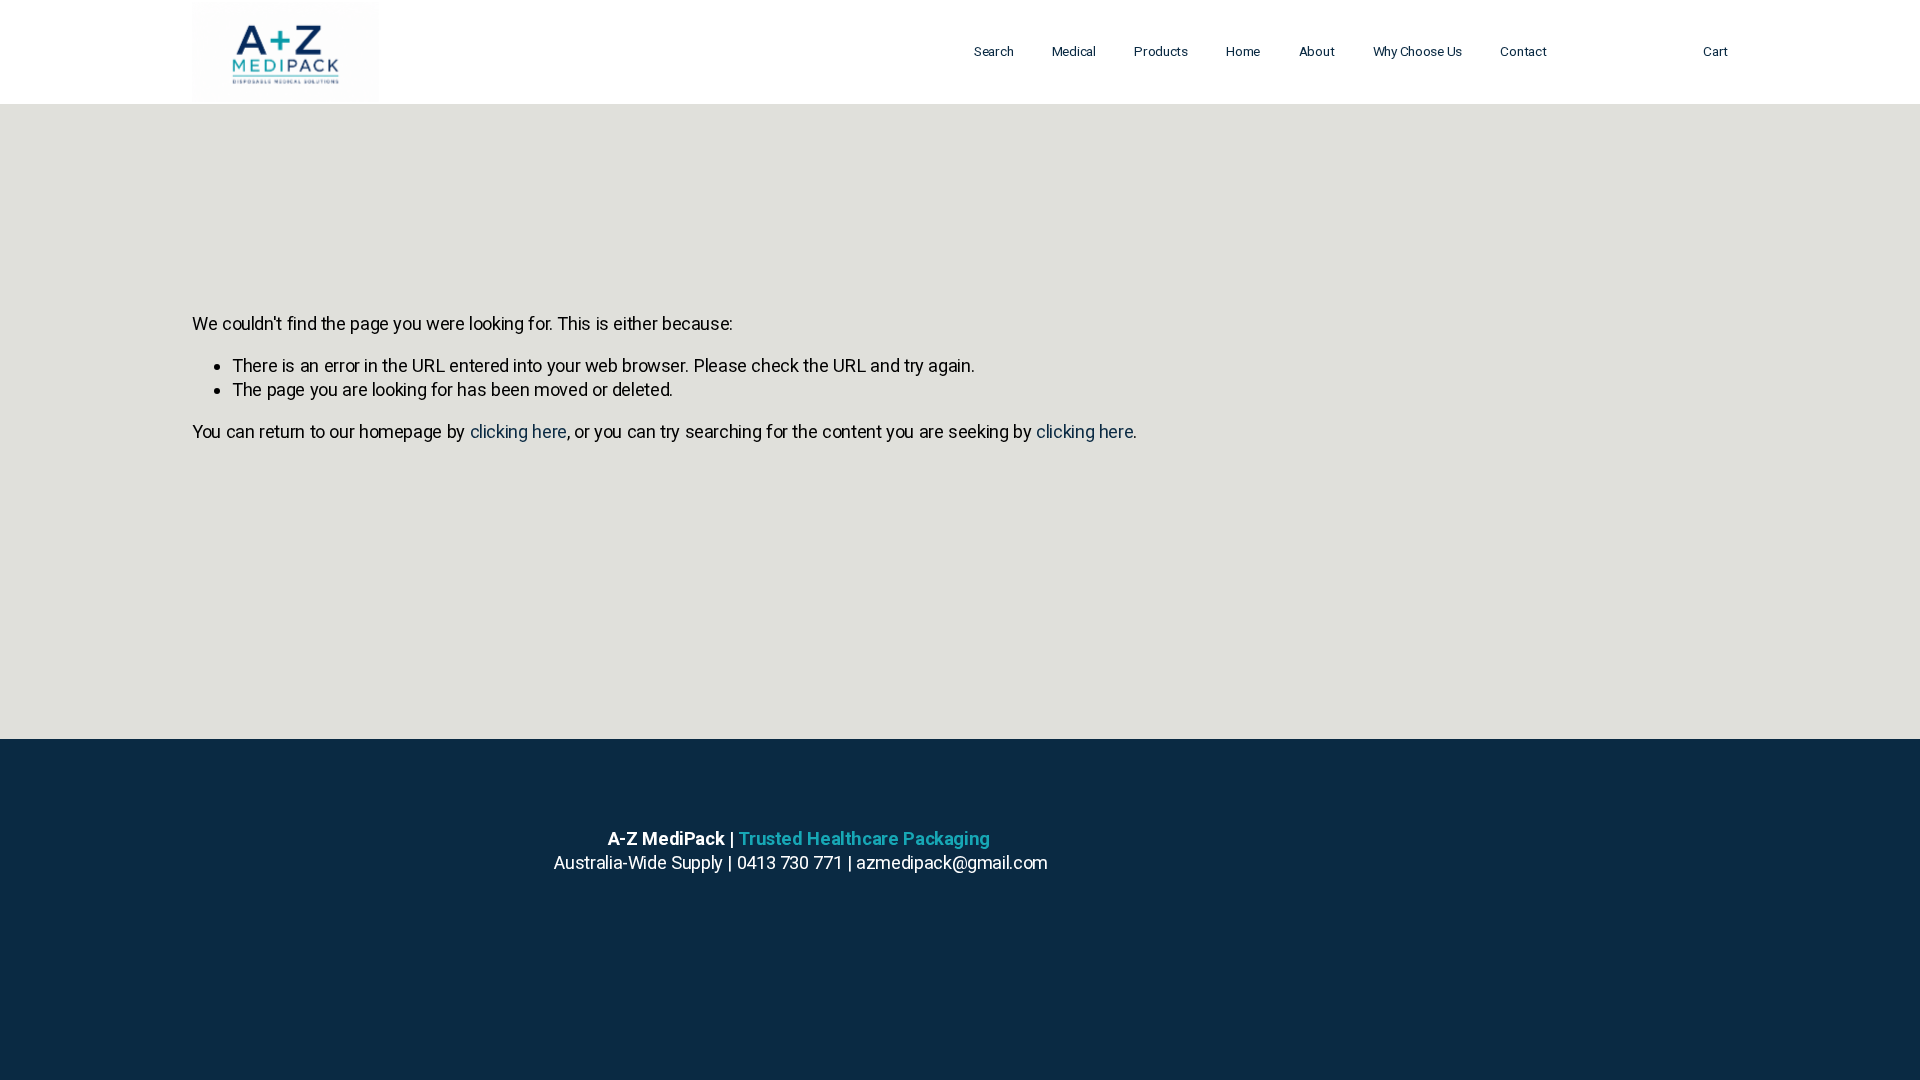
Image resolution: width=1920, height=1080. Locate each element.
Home (1243, 51)
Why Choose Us (1417, 51)
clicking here (518, 431)
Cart (1715, 51)
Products (1161, 51)
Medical (1074, 51)
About (1317, 51)
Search (993, 51)
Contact (1523, 51)
